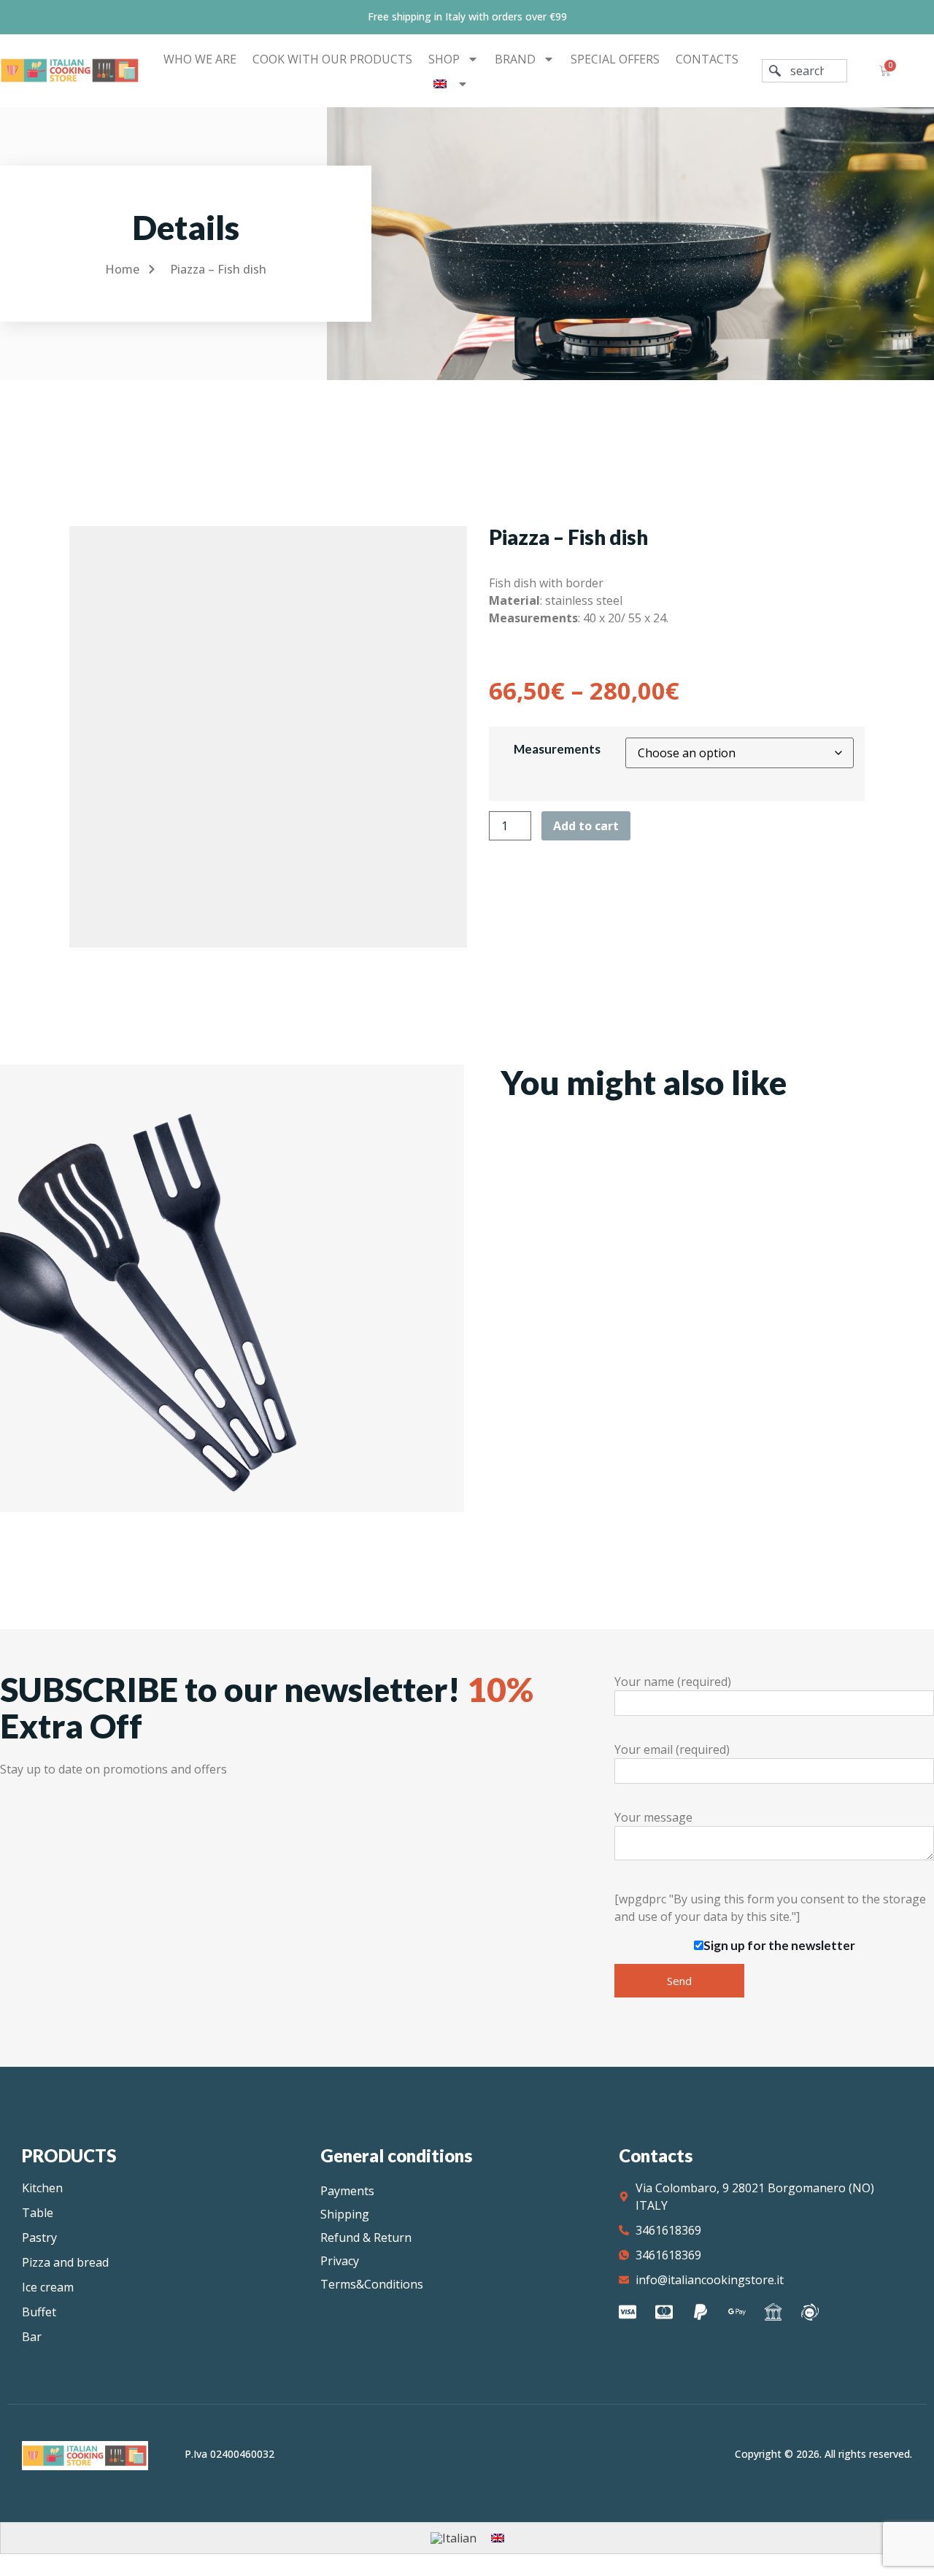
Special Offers (615, 59)
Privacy (340, 2261)
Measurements (557, 749)
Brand (515, 59)
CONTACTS (707, 59)
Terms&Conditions (372, 2284)
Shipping (345, 2214)
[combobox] (804, 71)
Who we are (200, 59)
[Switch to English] (498, 2538)
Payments (347, 2191)
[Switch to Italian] (454, 2538)
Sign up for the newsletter (779, 1945)
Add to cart (586, 826)
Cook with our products (332, 59)
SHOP (444, 59)
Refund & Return (366, 2237)
